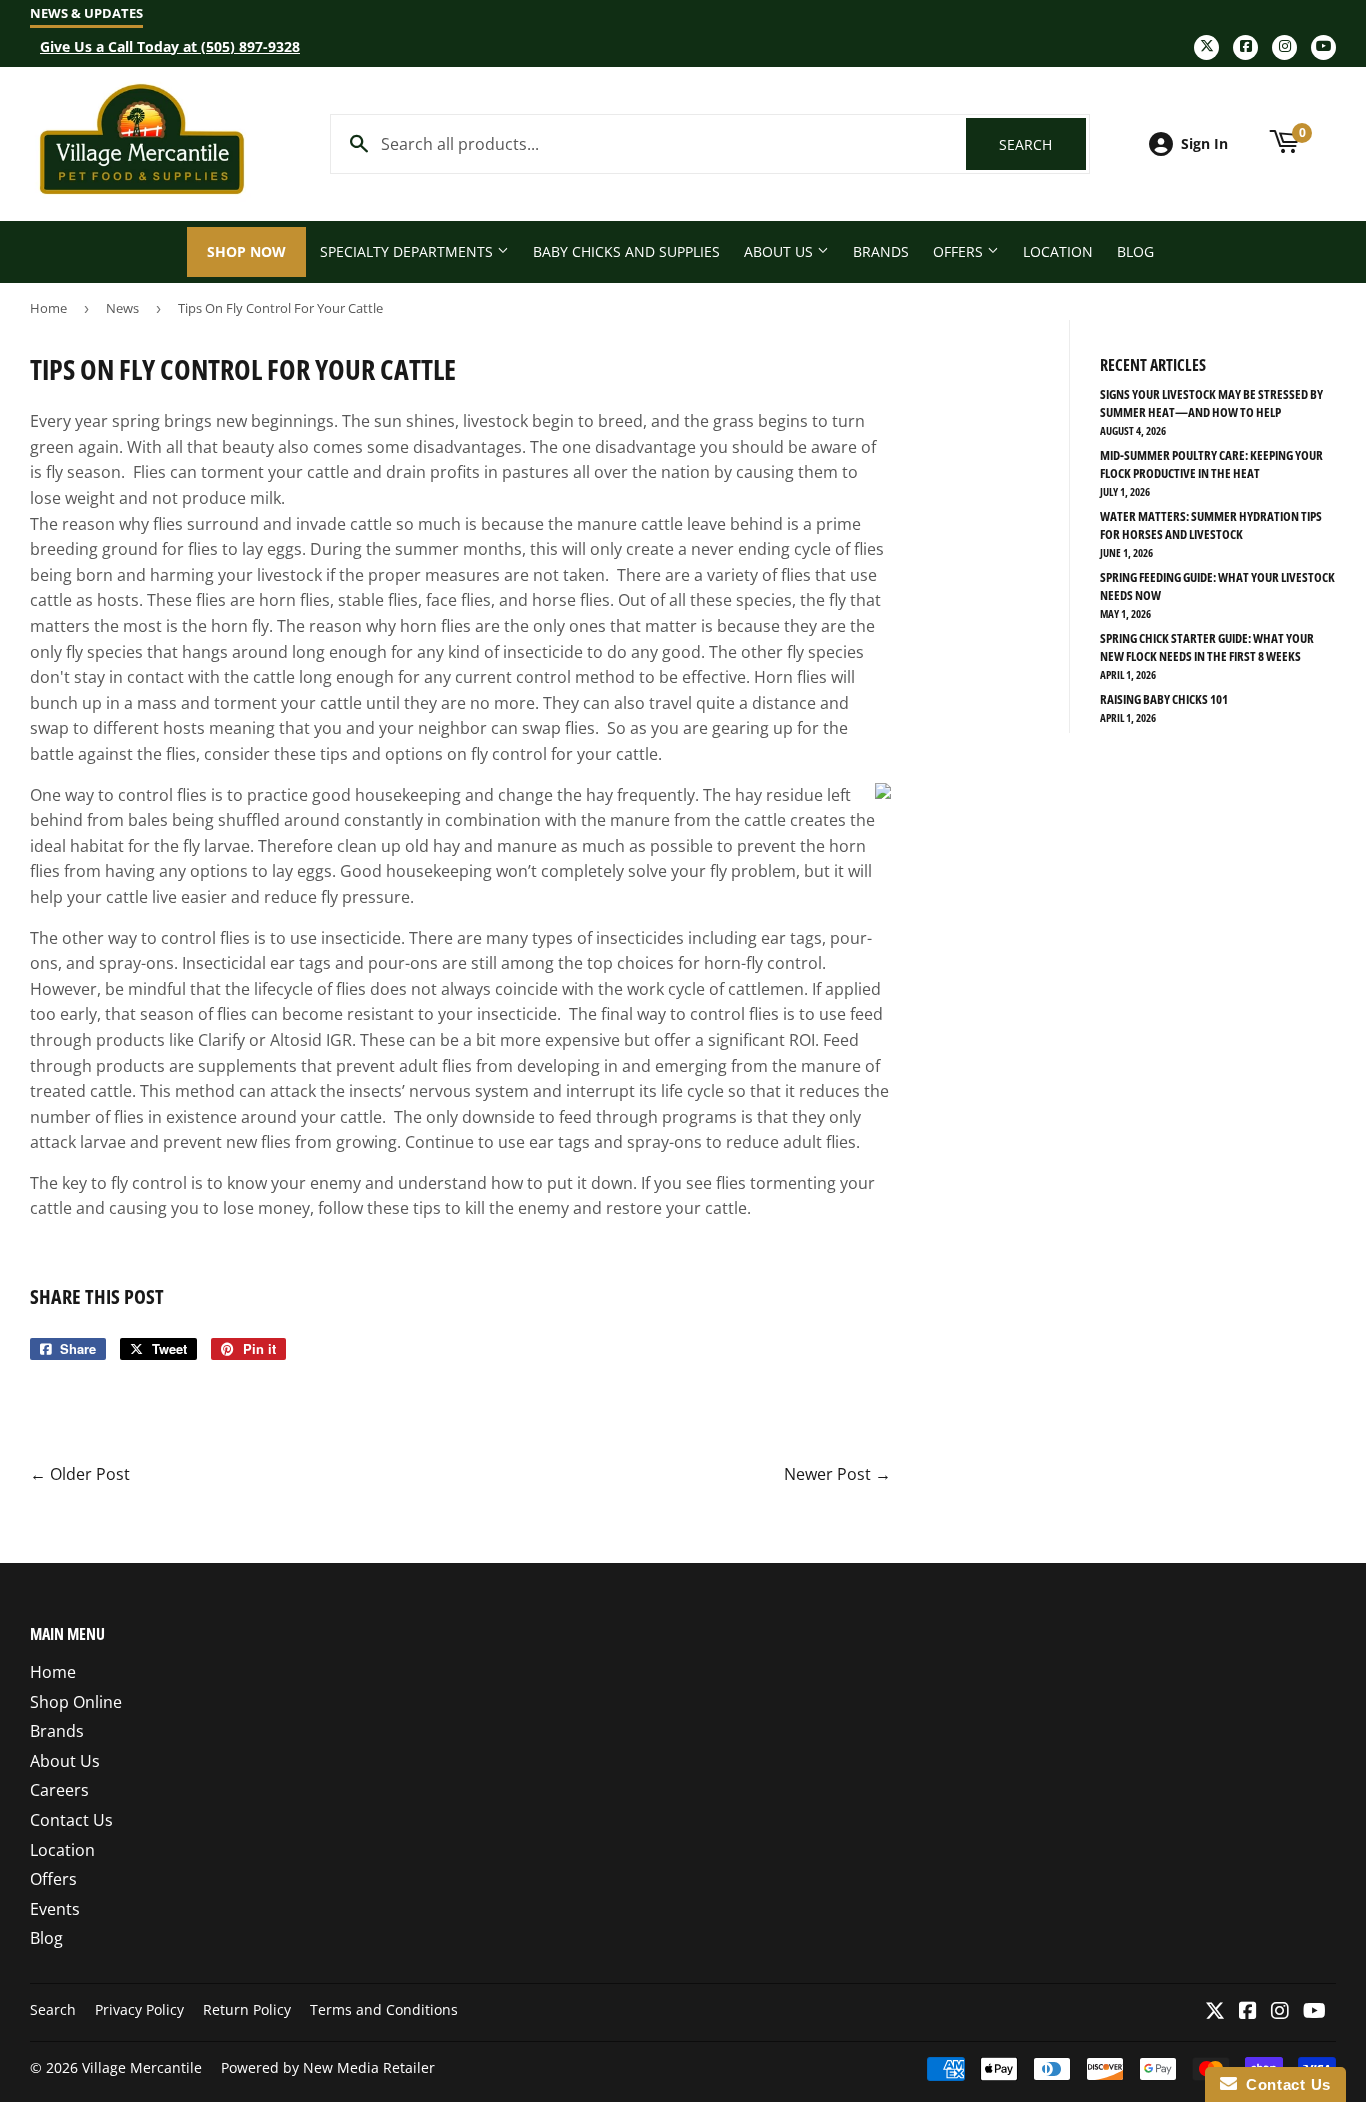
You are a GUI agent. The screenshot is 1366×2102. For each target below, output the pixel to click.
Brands (881, 251)
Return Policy (247, 2009)
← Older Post (80, 1474)
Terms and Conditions (384, 2009)
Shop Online (76, 1702)
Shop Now (246, 251)
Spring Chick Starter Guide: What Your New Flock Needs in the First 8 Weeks (1207, 647)
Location (1058, 251)
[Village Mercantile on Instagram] (1280, 2012)
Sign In (1204, 143)
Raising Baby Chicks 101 (1164, 699)
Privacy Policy (139, 2009)
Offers (960, 251)
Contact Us (71, 1820)
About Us (780, 251)
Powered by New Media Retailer (328, 2067)
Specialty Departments (408, 251)
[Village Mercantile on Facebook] (1248, 2012)
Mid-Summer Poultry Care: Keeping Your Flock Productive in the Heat (1211, 464)
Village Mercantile (142, 2067)
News (122, 308)
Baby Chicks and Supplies (626, 251)
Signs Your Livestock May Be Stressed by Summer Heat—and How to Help (1211, 403)
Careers (59, 1790)
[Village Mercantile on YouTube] (1314, 2012)
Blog (1135, 251)
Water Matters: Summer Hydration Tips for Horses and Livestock (1211, 525)
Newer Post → (837, 1474)
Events (55, 1909)
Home (48, 308)
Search (1042, 144)
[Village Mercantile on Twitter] (1215, 2012)
